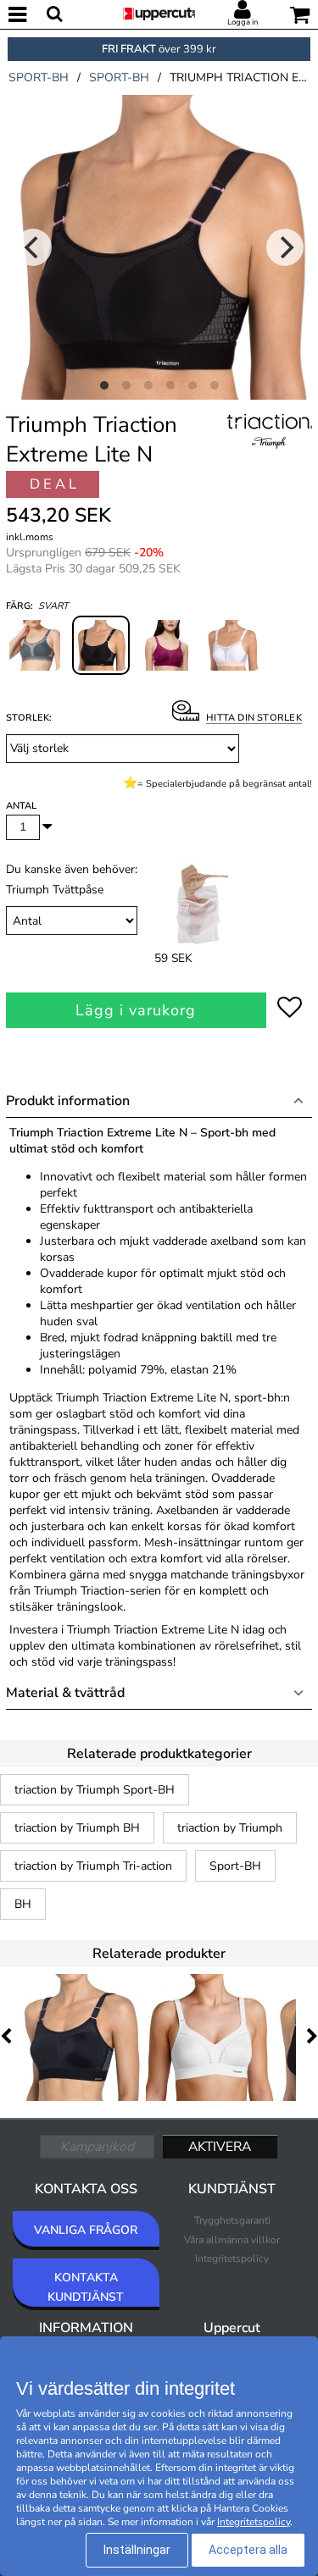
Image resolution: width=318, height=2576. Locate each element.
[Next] (285, 247)
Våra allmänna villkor (232, 2240)
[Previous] (33, 247)
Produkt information (68, 1101)
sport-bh (39, 77)
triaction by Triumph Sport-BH (95, 1790)
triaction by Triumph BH (77, 1828)
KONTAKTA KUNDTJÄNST (86, 2287)
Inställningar (137, 2550)
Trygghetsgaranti (232, 2220)
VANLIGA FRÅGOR (86, 2230)
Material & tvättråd (65, 1693)
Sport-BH (235, 1866)
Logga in (243, 22)
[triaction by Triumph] (270, 450)
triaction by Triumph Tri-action (93, 1866)
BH (23, 1904)
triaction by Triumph (230, 1828)
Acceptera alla (248, 2550)
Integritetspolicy (232, 2258)
